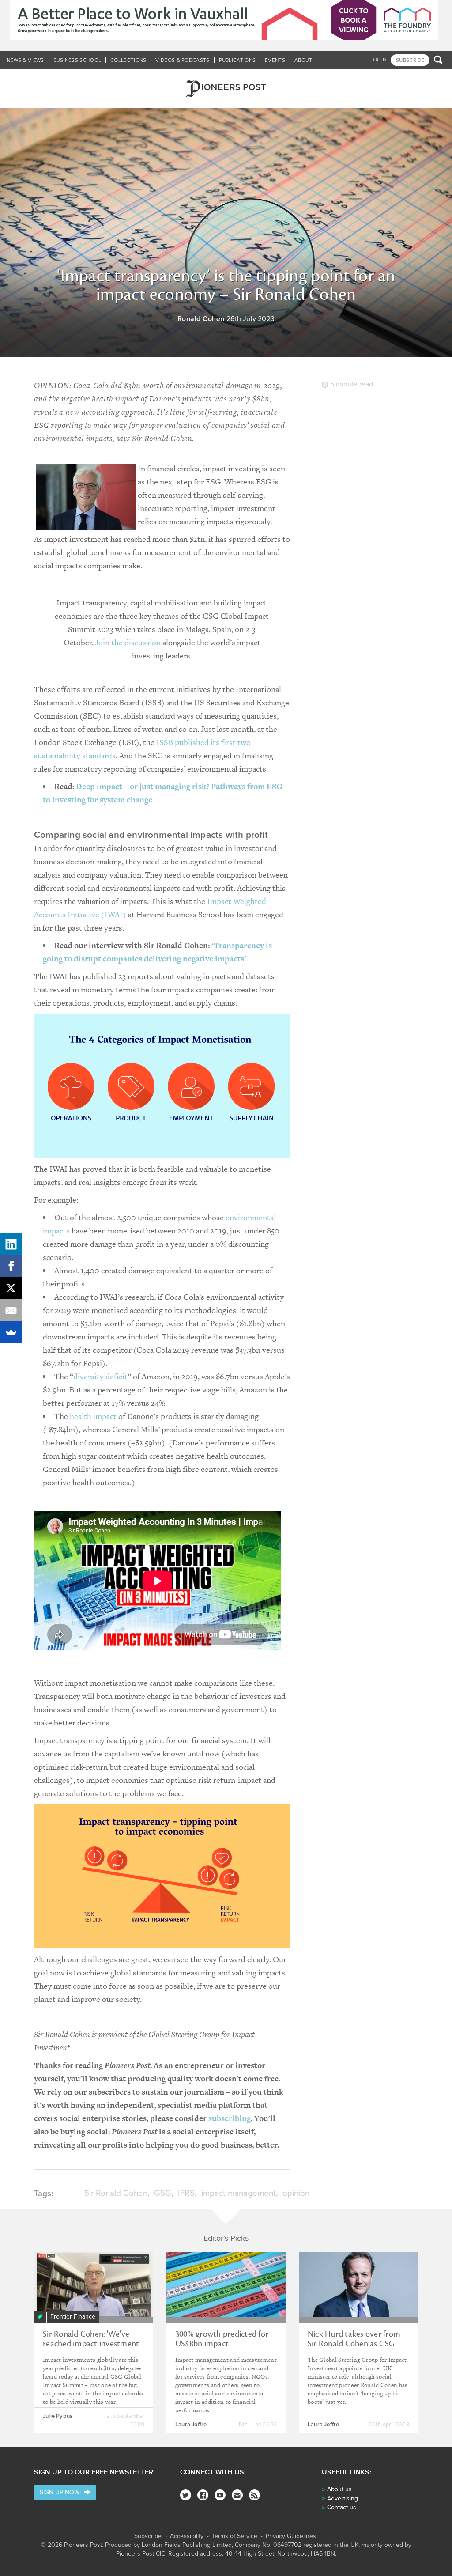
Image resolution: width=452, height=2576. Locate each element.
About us (339, 2489)
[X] (11, 1288)
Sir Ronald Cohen (116, 2193)
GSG (163, 2193)
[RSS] (254, 2495)
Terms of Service (235, 2536)
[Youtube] (220, 2495)
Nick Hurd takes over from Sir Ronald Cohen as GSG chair (354, 2344)
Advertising (343, 2498)
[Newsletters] (237, 2495)
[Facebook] (203, 2495)
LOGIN (379, 60)
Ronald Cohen (201, 319)
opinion (296, 2193)
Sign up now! (62, 2492)
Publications (237, 60)
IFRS (186, 2193)
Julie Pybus (58, 2416)
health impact (93, 1416)
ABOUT (303, 60)
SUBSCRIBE (410, 60)
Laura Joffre (191, 2425)
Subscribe (148, 2536)
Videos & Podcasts (182, 60)
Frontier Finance (73, 2317)
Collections (128, 60)
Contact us (342, 2507)
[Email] (11, 1310)
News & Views (25, 60)
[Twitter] (186, 2495)
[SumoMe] (11, 1332)
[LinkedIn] (11, 1244)
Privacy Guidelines (291, 2536)
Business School (77, 60)
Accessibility (187, 2536)
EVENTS (275, 60)
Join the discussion (128, 642)
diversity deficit (100, 1376)
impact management (239, 2193)
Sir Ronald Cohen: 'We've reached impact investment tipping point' (91, 2344)
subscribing (230, 2118)
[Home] (226, 89)
